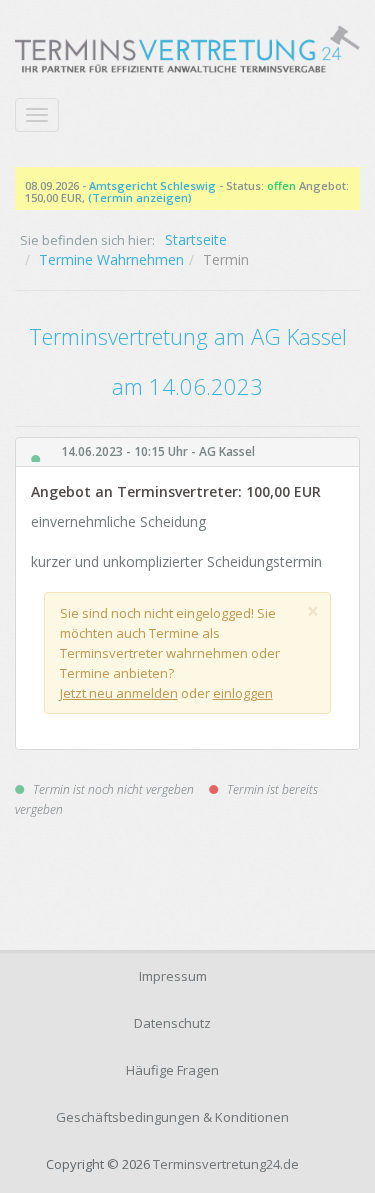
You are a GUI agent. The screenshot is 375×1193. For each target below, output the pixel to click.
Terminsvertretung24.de (226, 1164)
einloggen (243, 693)
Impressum (173, 976)
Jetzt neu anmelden (119, 693)
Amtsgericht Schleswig (152, 185)
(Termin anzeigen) (140, 197)
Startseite (196, 239)
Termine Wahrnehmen (111, 259)
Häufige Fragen (172, 1070)
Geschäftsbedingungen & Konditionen (172, 1117)
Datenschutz (172, 1023)
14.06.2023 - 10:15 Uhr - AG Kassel (158, 451)
